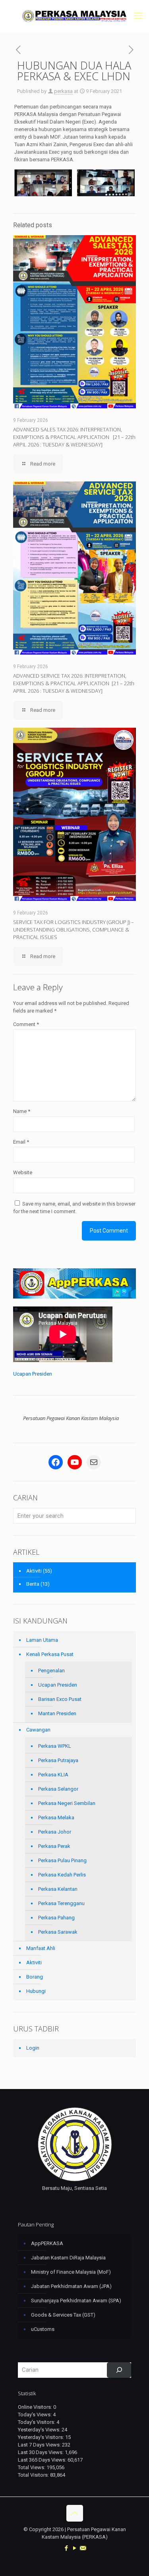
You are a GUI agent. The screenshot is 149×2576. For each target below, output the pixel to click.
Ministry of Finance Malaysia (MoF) (71, 2272)
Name (22, 1111)
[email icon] (83, 2548)
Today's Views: (35, 2415)
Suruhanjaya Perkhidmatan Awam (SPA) (76, 2301)
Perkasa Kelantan (58, 1889)
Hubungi (36, 1991)
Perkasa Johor (55, 1832)
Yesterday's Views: (40, 2430)
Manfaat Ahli (41, 1948)
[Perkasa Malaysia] (74, 16)
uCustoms (43, 2329)
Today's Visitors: (37, 2422)
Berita (33, 1584)
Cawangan (38, 1730)
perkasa (63, 91)
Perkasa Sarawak (58, 1932)
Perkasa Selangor (58, 1789)
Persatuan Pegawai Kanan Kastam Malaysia (71, 1418)
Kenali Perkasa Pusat (50, 1654)
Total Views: (32, 2467)
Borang (35, 1977)
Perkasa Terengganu (61, 1903)
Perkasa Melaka (56, 1818)
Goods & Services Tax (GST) (63, 2315)
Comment (26, 1024)
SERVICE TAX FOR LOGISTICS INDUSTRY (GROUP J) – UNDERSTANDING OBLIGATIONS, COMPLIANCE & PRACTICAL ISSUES (74, 930)
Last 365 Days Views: (43, 2460)
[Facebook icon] (66, 2548)
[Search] (119, 2370)
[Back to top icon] (75, 2513)
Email (21, 1142)
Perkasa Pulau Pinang (62, 1860)
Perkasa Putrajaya (58, 1760)
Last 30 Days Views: (41, 2452)
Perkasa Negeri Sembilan (67, 1803)
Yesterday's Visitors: (42, 2437)
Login (33, 2048)
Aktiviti (34, 1571)
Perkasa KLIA (53, 1775)
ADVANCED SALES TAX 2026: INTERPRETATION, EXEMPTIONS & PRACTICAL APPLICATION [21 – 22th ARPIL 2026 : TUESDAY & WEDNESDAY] (74, 437)
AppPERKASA (47, 2243)
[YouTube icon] (74, 2548)
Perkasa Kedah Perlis (62, 1875)
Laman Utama (42, 1640)
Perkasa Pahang (56, 1918)
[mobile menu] (138, 16)
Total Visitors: (34, 2475)
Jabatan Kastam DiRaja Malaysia (68, 2258)
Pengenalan (51, 1671)
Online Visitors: (36, 2407)
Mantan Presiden (57, 1713)
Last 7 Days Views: (40, 2445)
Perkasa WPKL (55, 1746)
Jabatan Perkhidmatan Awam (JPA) (71, 2286)
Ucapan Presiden (33, 1374)
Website (23, 1172)
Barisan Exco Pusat (60, 1699)
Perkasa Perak (54, 1846)
